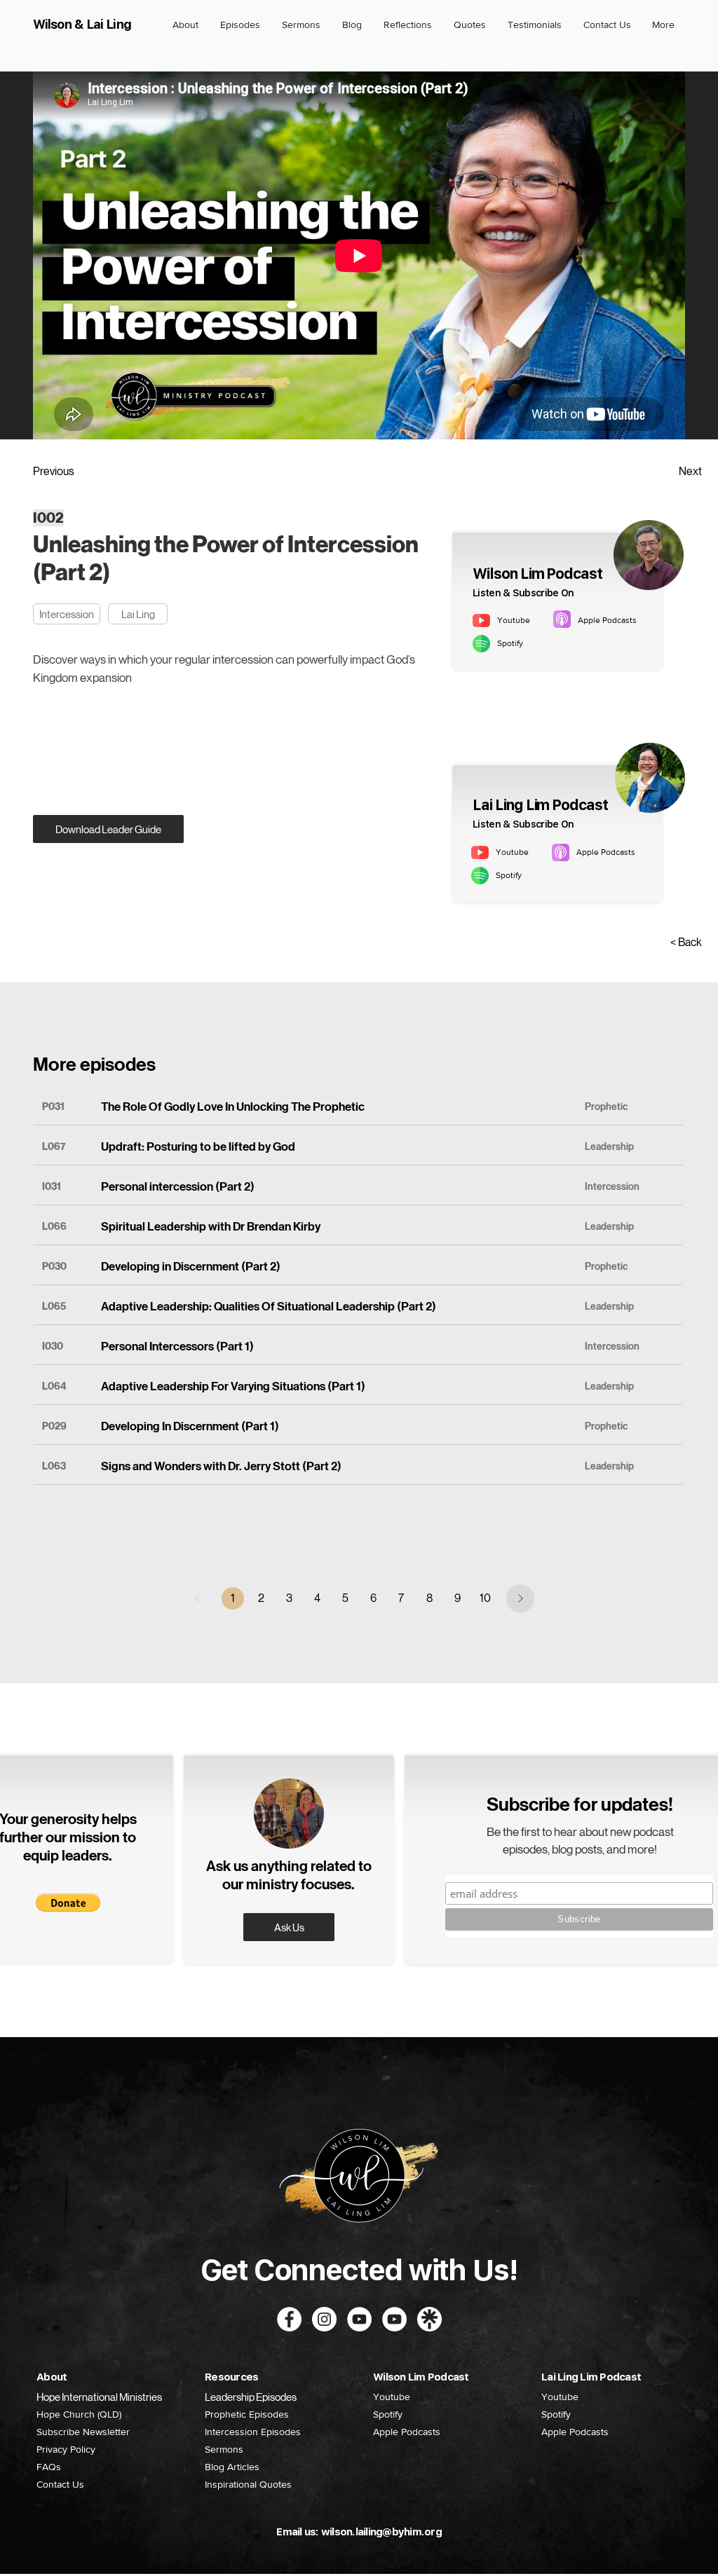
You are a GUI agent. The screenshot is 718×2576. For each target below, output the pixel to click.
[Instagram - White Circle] (324, 2319)
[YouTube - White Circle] (359, 2319)
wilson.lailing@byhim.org (381, 2532)
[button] (68, 1903)
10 (485, 1598)
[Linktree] (429, 2319)
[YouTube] (394, 2319)
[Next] (520, 1598)
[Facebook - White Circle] (289, 2319)
